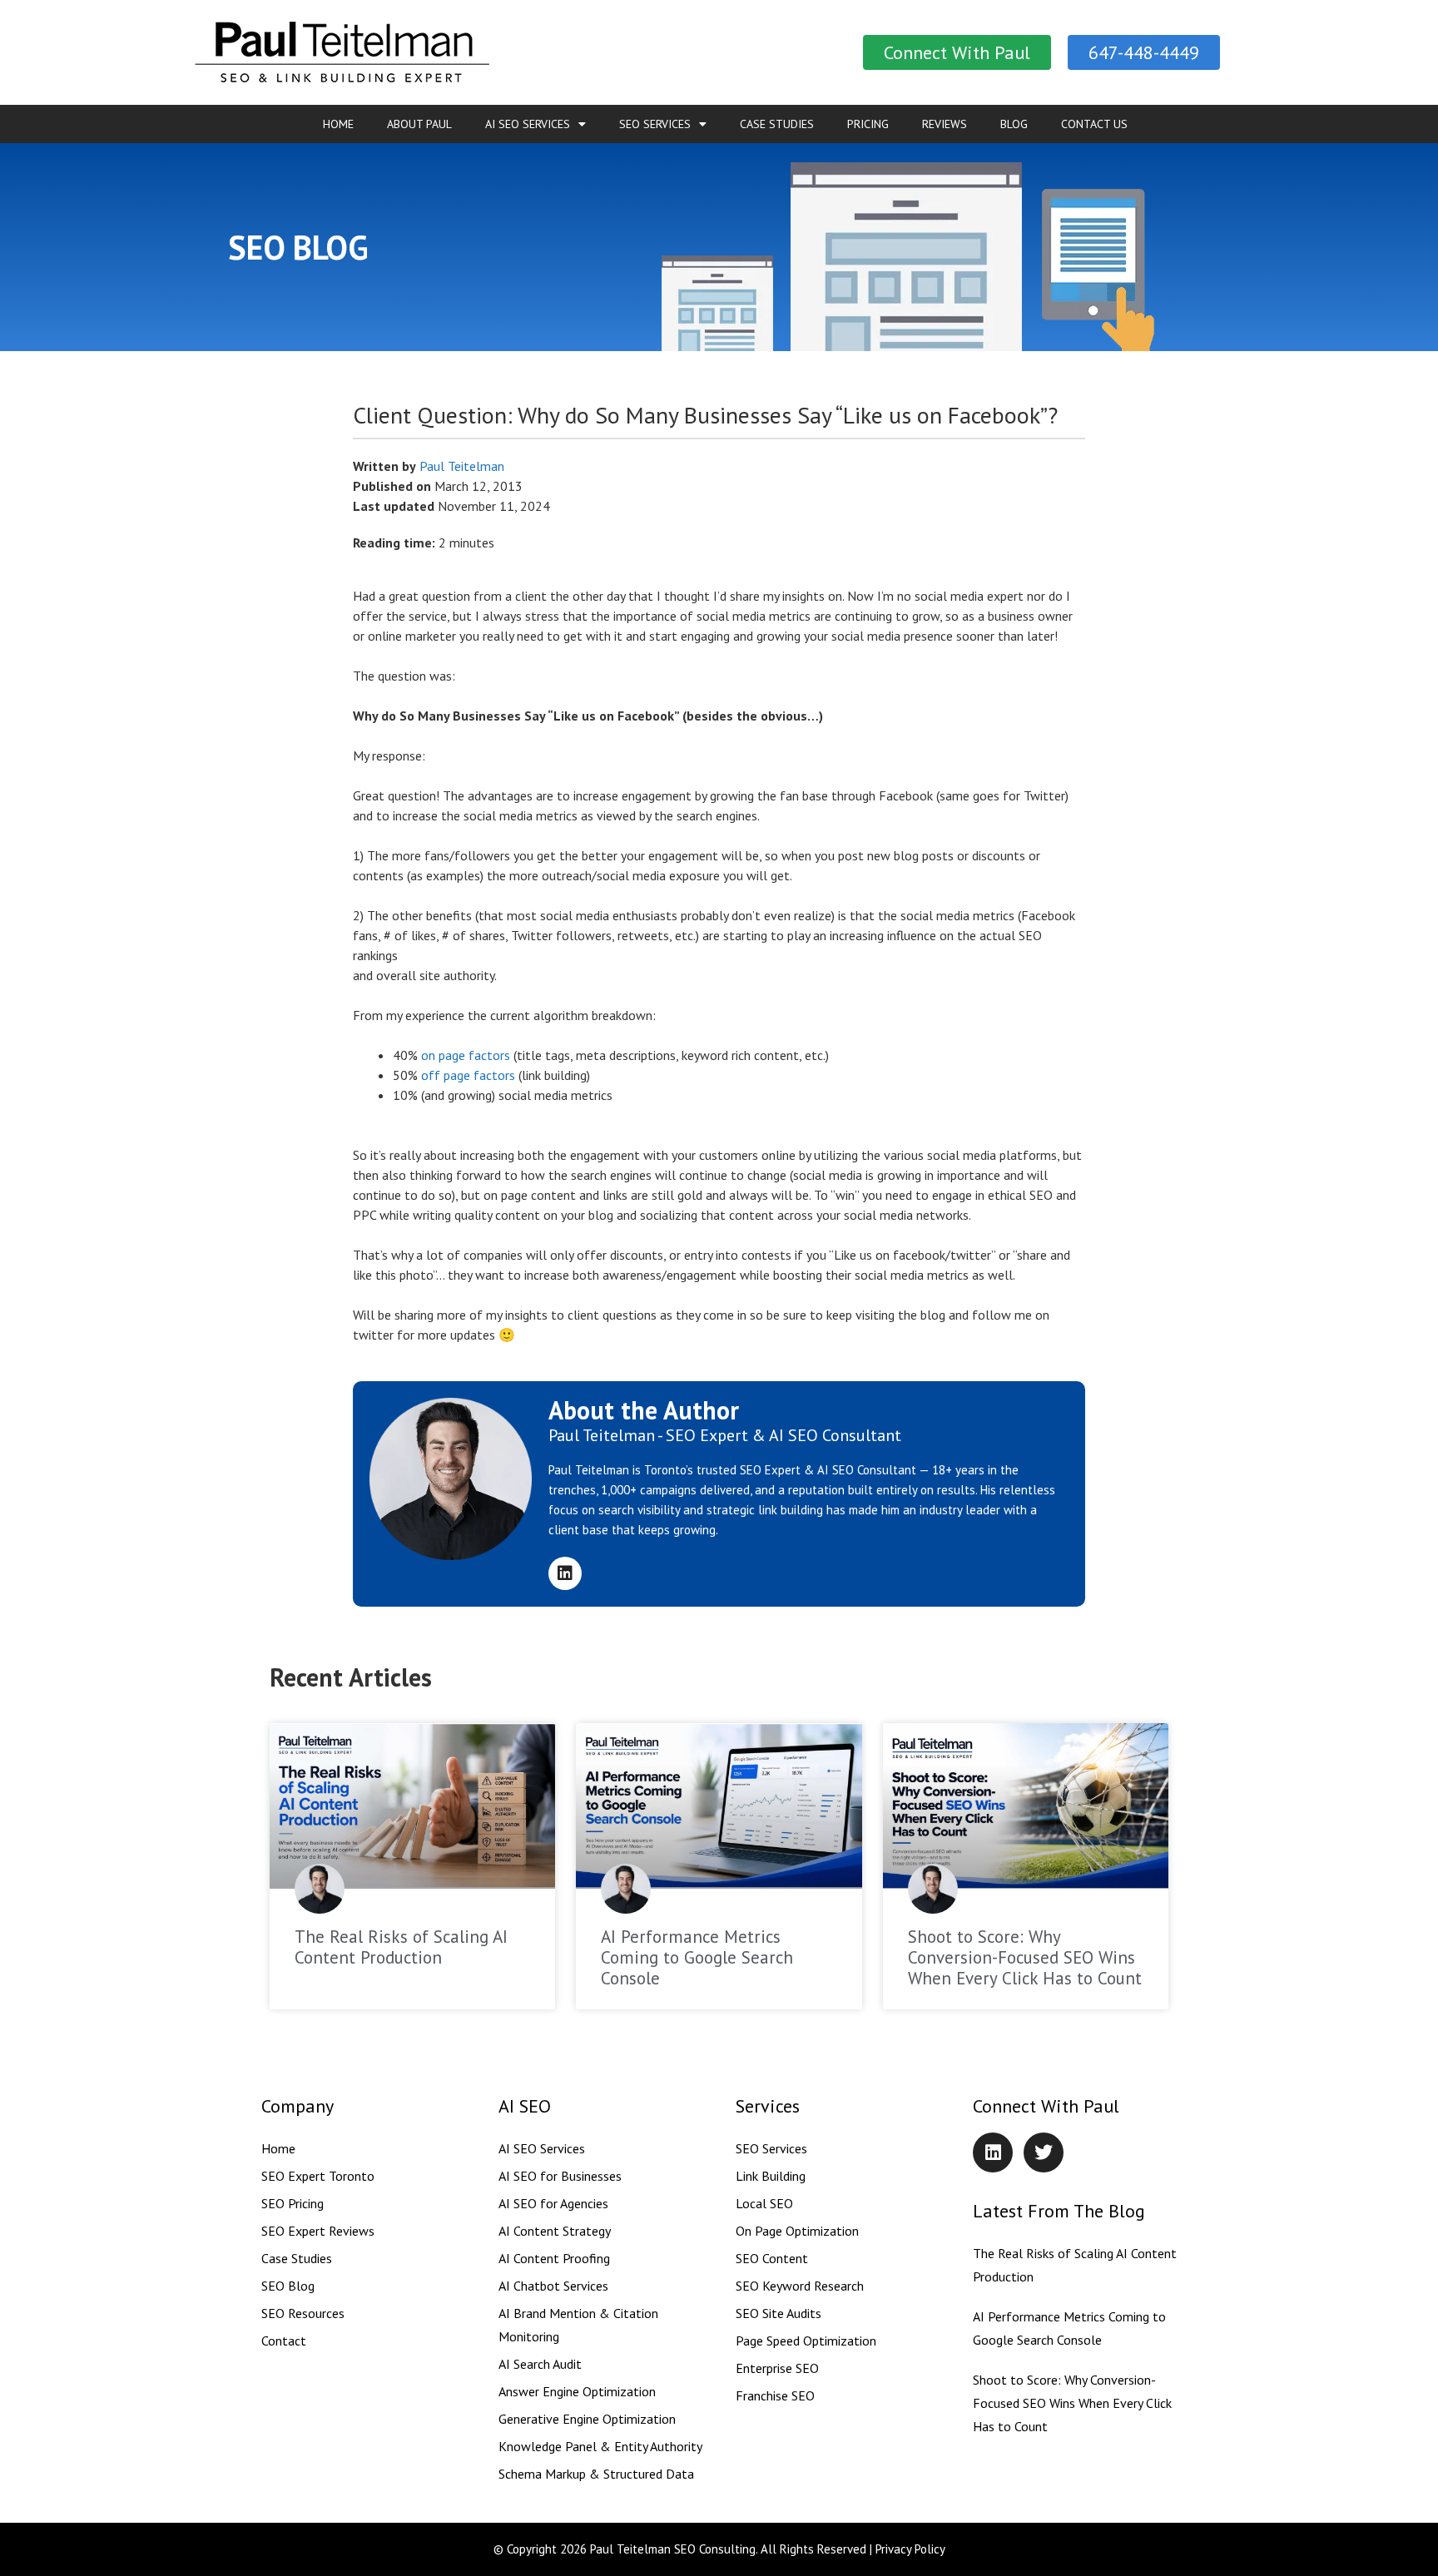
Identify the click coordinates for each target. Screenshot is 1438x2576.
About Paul (419, 124)
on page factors (466, 1055)
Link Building (771, 2176)
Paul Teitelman (462, 466)
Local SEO (764, 2203)
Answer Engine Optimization (577, 2391)
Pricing (868, 124)
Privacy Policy (910, 2549)
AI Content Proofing (554, 2258)
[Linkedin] (565, 1573)
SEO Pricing (293, 2203)
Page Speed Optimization (806, 2341)
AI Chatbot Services (553, 2286)
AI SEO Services (528, 124)
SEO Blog (288, 2286)
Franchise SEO (775, 2395)
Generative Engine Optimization (587, 2419)
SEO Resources (303, 2313)
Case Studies (777, 124)
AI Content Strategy (555, 2231)
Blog (1014, 124)
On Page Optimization (797, 2231)
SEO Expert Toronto (318, 2176)
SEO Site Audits (779, 2313)
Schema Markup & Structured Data (596, 2474)
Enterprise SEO (777, 2368)
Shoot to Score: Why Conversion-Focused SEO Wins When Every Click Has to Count (1025, 1957)
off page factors (468, 1075)
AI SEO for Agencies (553, 2203)
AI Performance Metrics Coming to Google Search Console (697, 1957)
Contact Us (1094, 124)
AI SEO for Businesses (560, 2176)
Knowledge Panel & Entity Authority (600, 2446)
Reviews (945, 124)
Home (338, 124)
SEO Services (655, 124)
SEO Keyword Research (800, 2286)
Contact (284, 2341)
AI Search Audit (540, 2364)
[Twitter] (1044, 2152)
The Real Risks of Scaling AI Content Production (401, 1947)
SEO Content (772, 2258)
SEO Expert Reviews (318, 2231)
